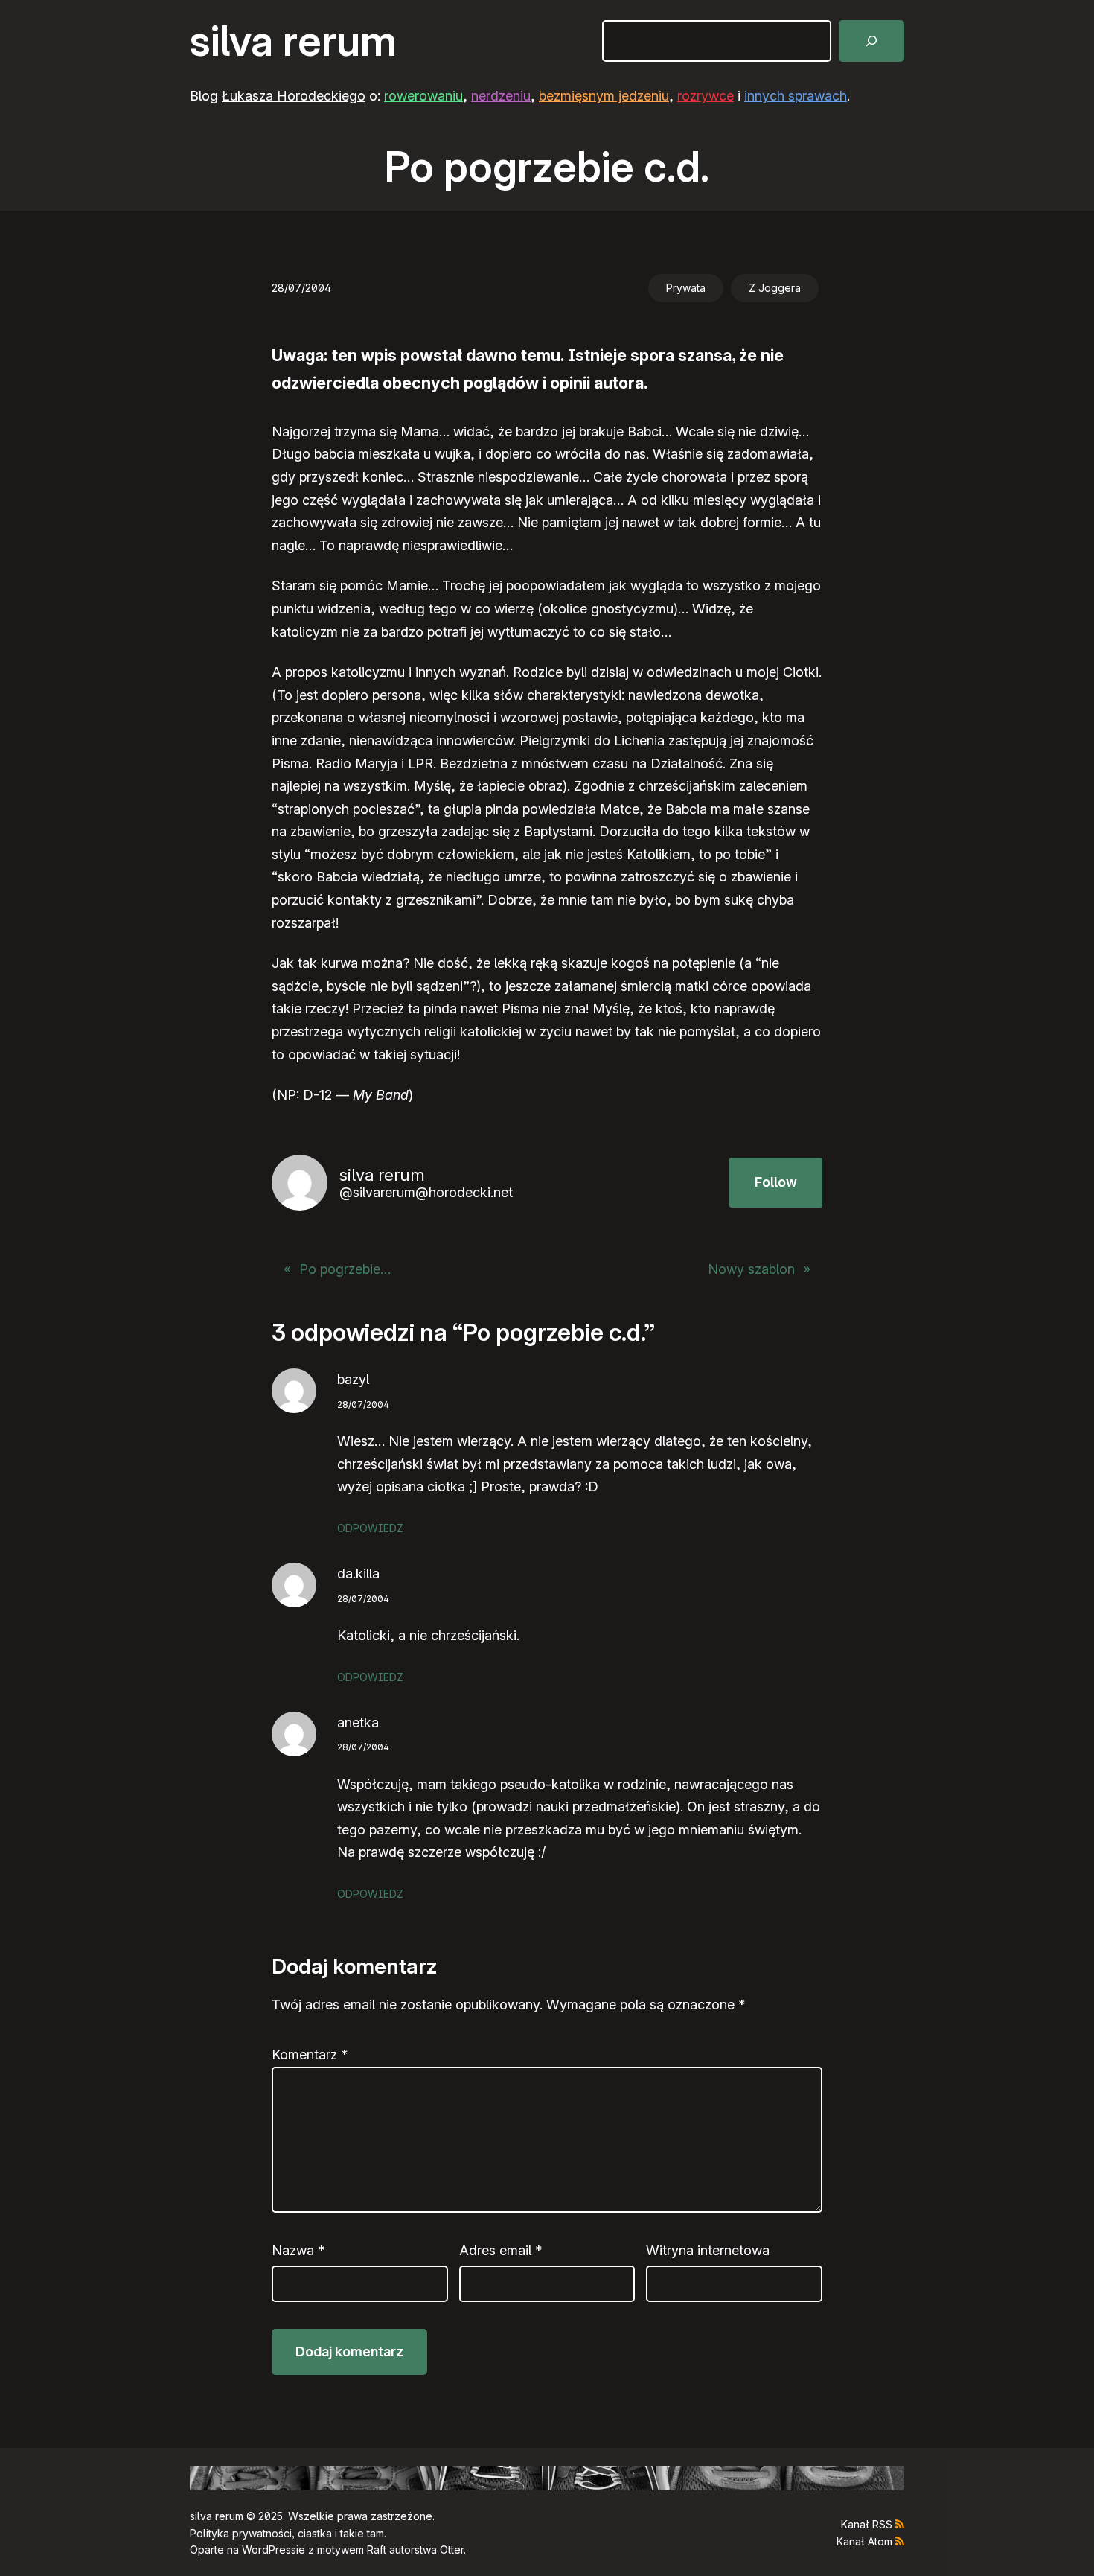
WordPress (269, 2550)
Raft (377, 2550)
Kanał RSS (867, 2524)
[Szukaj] (871, 41)
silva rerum (293, 41)
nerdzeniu (501, 96)
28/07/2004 (363, 1405)
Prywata (686, 288)
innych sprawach (796, 96)
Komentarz (310, 2054)
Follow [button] (776, 1182)
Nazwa (298, 2250)
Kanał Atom (864, 2541)
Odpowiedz (370, 1528)
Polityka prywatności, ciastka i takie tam (287, 2533)
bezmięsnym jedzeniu (604, 96)
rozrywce (706, 96)
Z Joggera (775, 288)
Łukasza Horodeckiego (294, 96)
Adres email (500, 2250)
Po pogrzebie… (345, 1269)
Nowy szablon (751, 1269)
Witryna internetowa (708, 2250)
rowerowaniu (423, 96)
